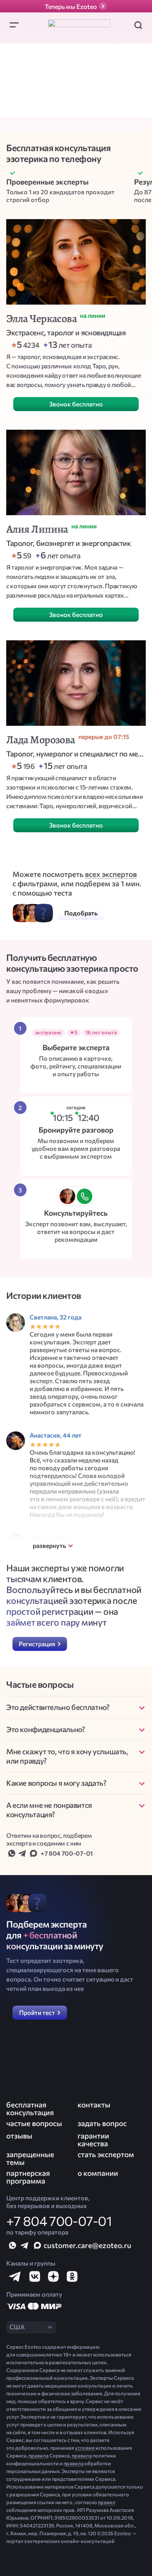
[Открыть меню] (14, 25)
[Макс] (34, 1853)
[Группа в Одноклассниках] (72, 2276)
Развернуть (49, 1545)
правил (107, 2502)
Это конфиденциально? (45, 1729)
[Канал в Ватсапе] (12, 2245)
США (17, 2327)
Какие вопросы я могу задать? (56, 1783)
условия (85, 2448)
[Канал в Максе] (37, 2245)
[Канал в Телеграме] (25, 2245)
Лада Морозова (41, 740)
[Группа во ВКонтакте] (34, 2276)
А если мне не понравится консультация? (49, 1810)
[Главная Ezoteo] (79, 25)
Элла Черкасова (42, 319)
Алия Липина (37, 529)
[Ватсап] (12, 1853)
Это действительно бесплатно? (58, 1707)
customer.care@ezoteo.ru (87, 2245)
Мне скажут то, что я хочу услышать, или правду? (67, 1756)
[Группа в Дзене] (53, 2276)
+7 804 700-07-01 (67, 1853)
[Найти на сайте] (138, 25)
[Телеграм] (23, 1853)
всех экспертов (111, 874)
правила (39, 2456)
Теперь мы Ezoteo (71, 6)
